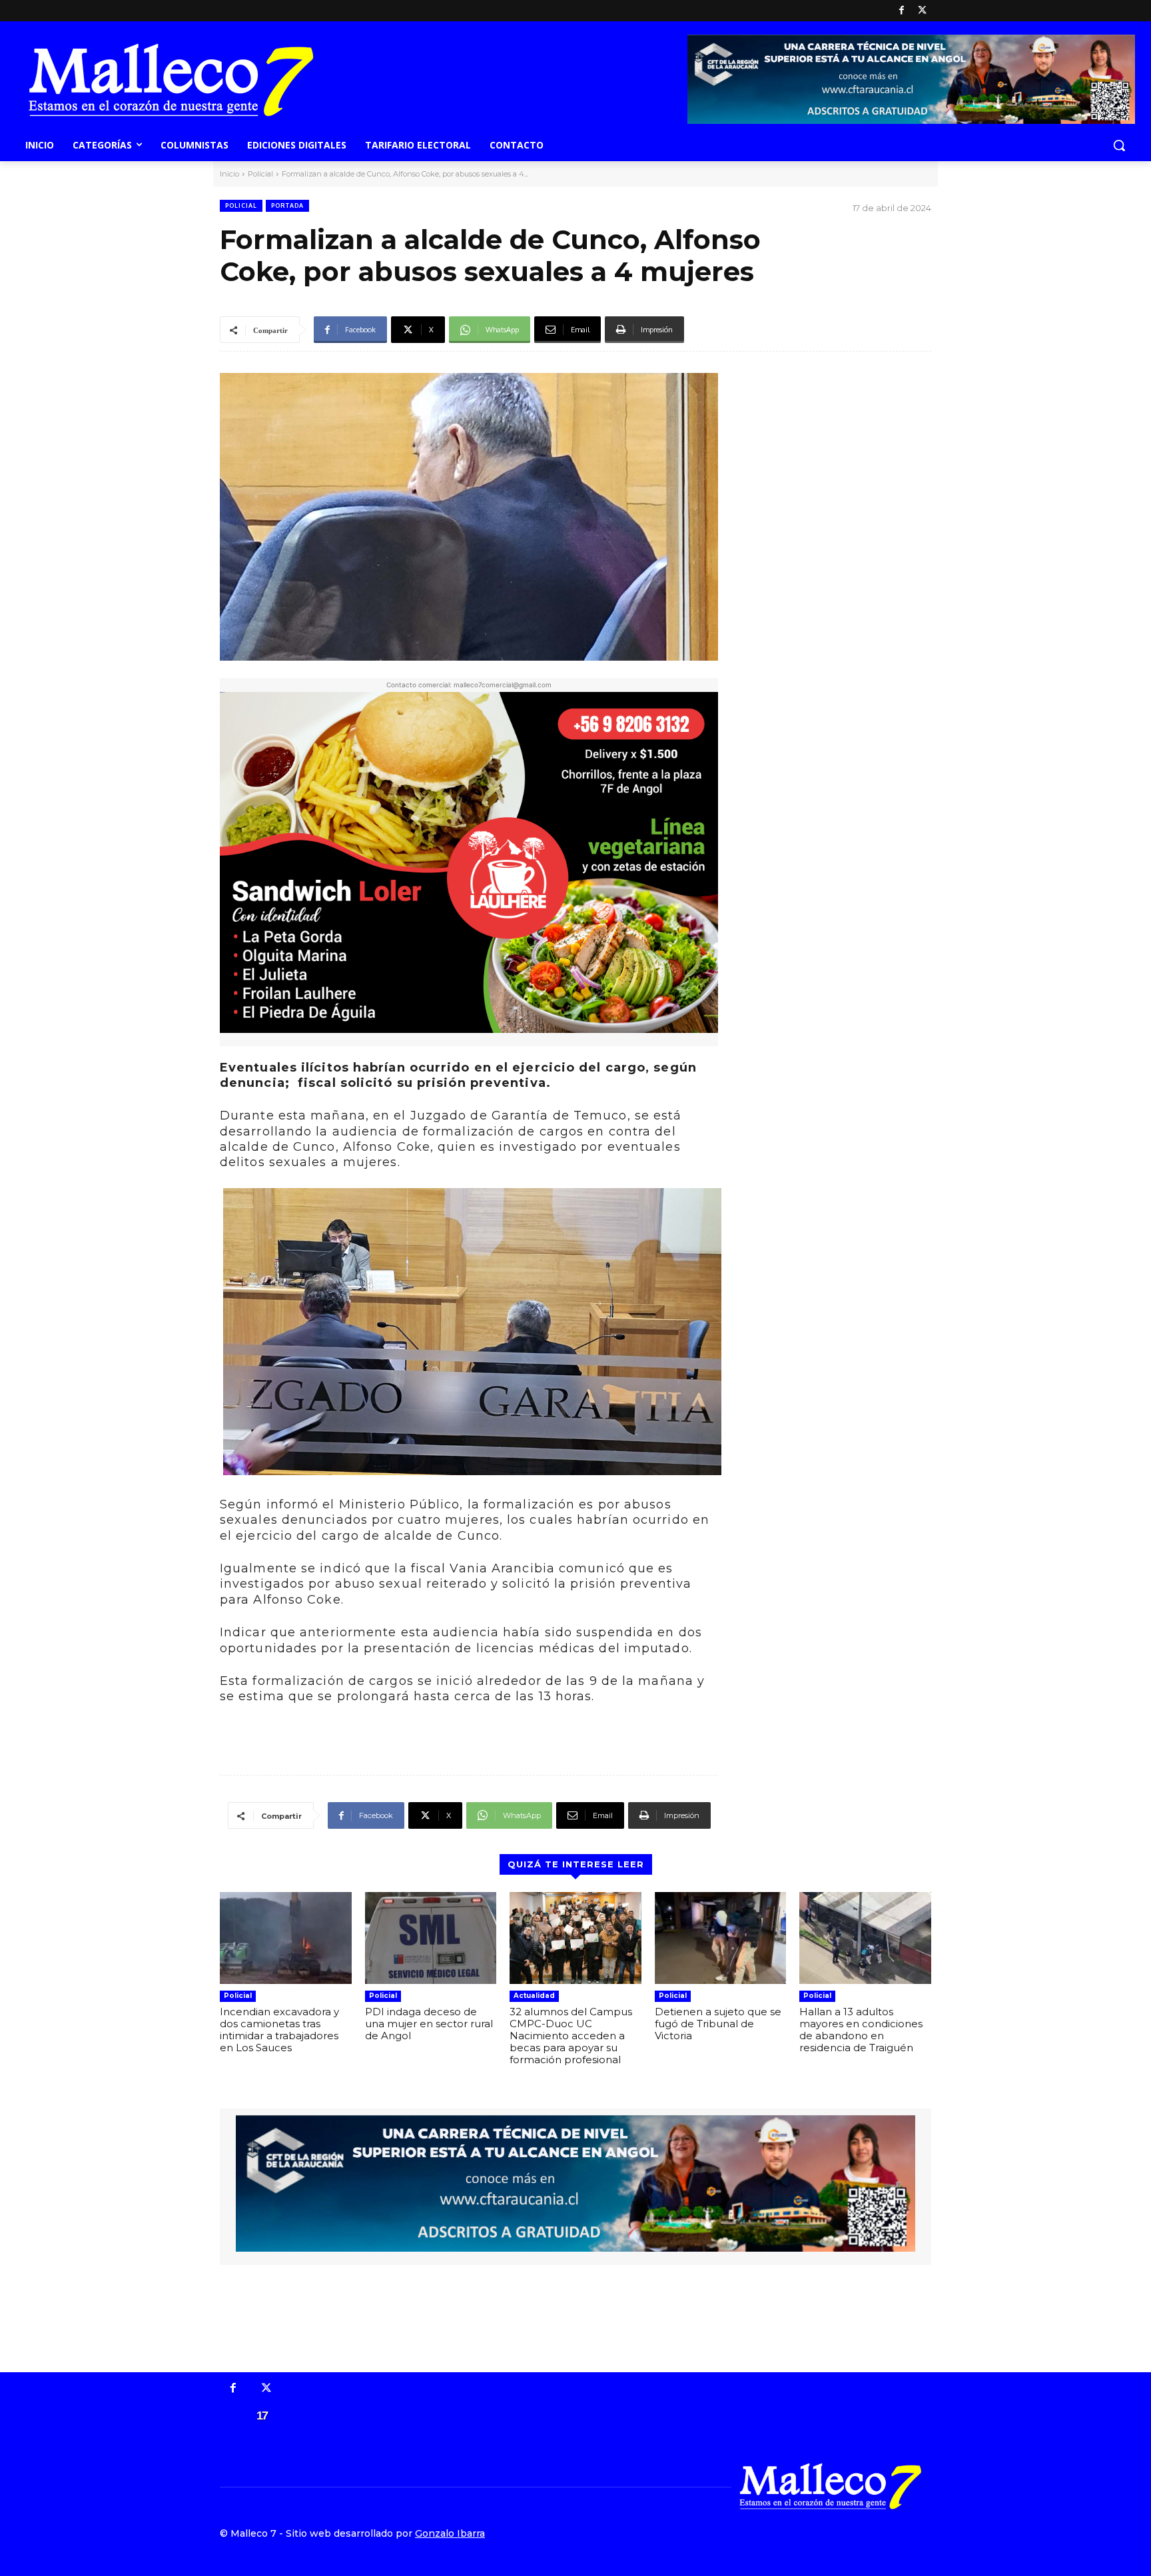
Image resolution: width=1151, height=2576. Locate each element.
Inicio (229, 174)
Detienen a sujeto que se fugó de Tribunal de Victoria (718, 2024)
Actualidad (534, 1996)
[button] (1119, 145)
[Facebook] (902, 11)
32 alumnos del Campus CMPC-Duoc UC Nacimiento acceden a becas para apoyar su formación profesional (571, 2036)
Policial (260, 174)
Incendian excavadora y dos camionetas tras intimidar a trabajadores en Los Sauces (279, 2030)
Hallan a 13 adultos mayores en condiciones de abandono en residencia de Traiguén (861, 2030)
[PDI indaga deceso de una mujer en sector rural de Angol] (431, 1938)
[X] (922, 11)
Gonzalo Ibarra (450, 2533)
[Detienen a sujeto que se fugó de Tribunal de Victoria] (721, 1938)
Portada (287, 205)
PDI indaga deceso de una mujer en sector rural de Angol (429, 2024)
